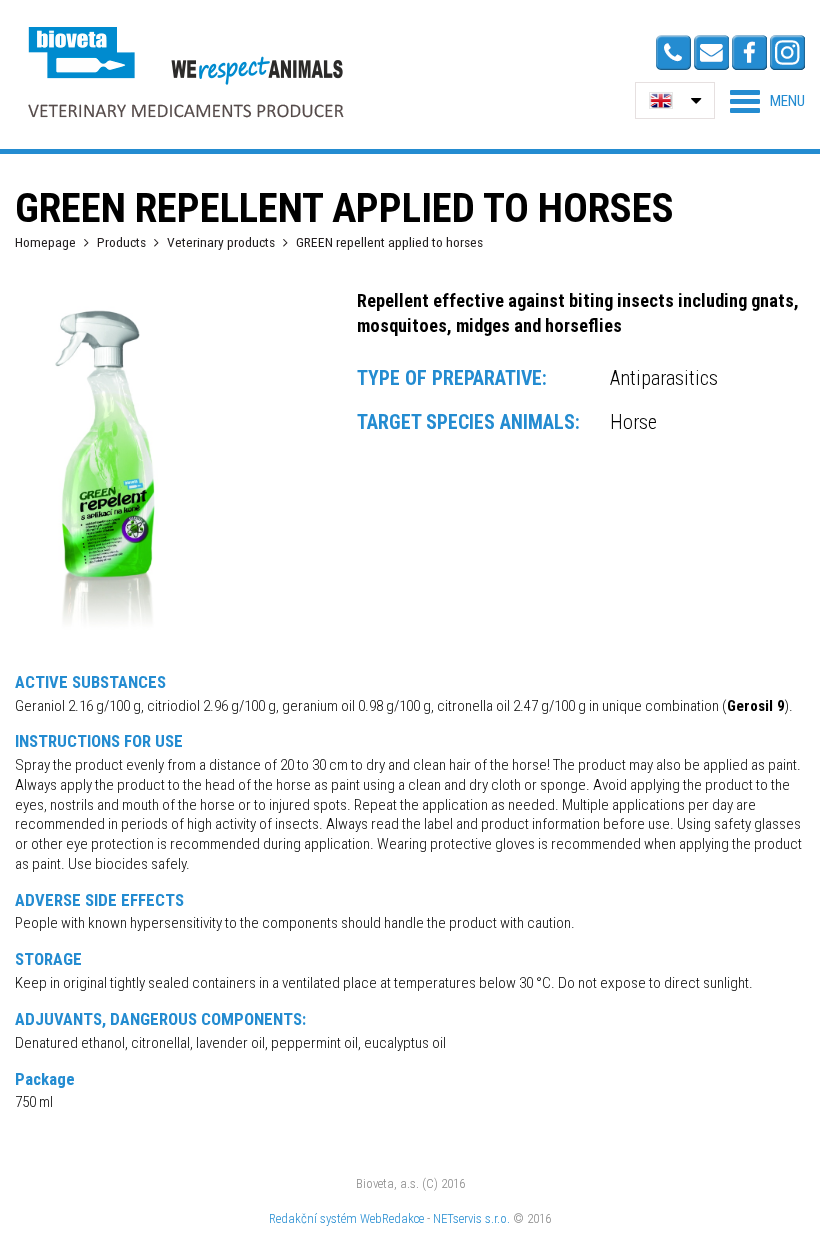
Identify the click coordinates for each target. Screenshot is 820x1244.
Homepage (45, 242)
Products (121, 242)
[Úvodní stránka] (185, 71)
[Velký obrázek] (105, 633)
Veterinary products (221, 242)
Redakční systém (313, 1218)
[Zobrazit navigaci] (767, 101)
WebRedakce (392, 1218)
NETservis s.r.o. (471, 1218)
